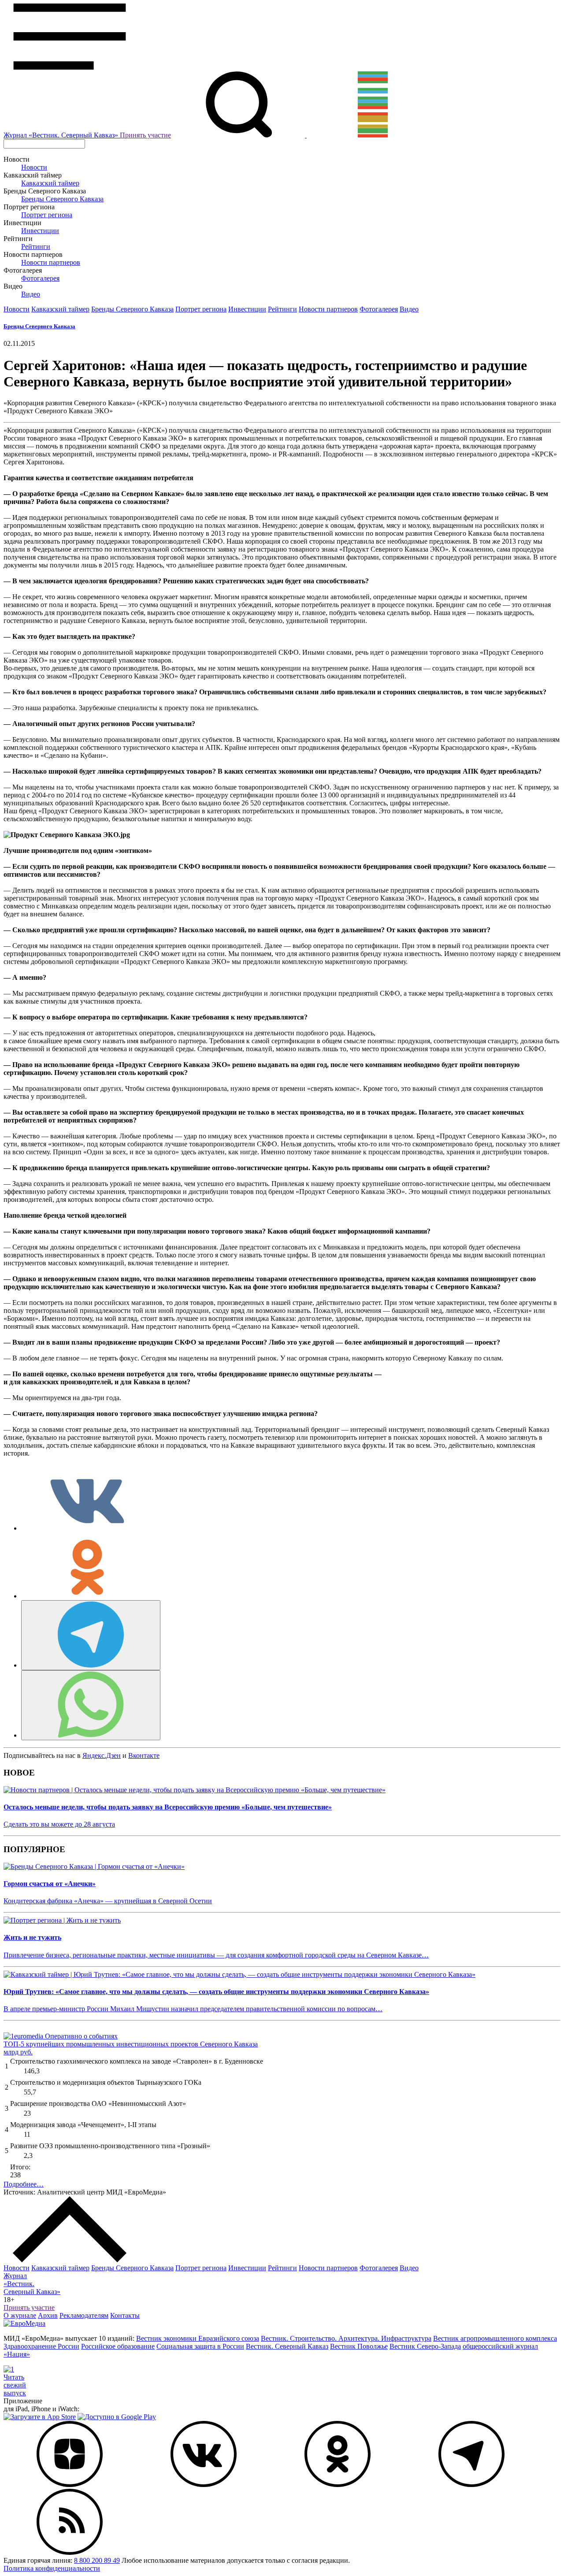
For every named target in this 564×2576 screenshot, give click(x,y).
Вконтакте (144, 1755)
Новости (34, 167)
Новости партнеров (51, 262)
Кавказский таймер (50, 183)
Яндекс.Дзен (102, 1755)
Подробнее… (24, 2184)
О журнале (20, 2315)
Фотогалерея (40, 278)
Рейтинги (36, 246)
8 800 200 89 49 (97, 2560)
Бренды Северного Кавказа (62, 199)
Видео (31, 294)
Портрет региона (47, 215)
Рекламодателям (84, 2315)
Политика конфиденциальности (52, 2568)
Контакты (125, 2315)
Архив (48, 2315)
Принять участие (145, 135)
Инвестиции (40, 231)
